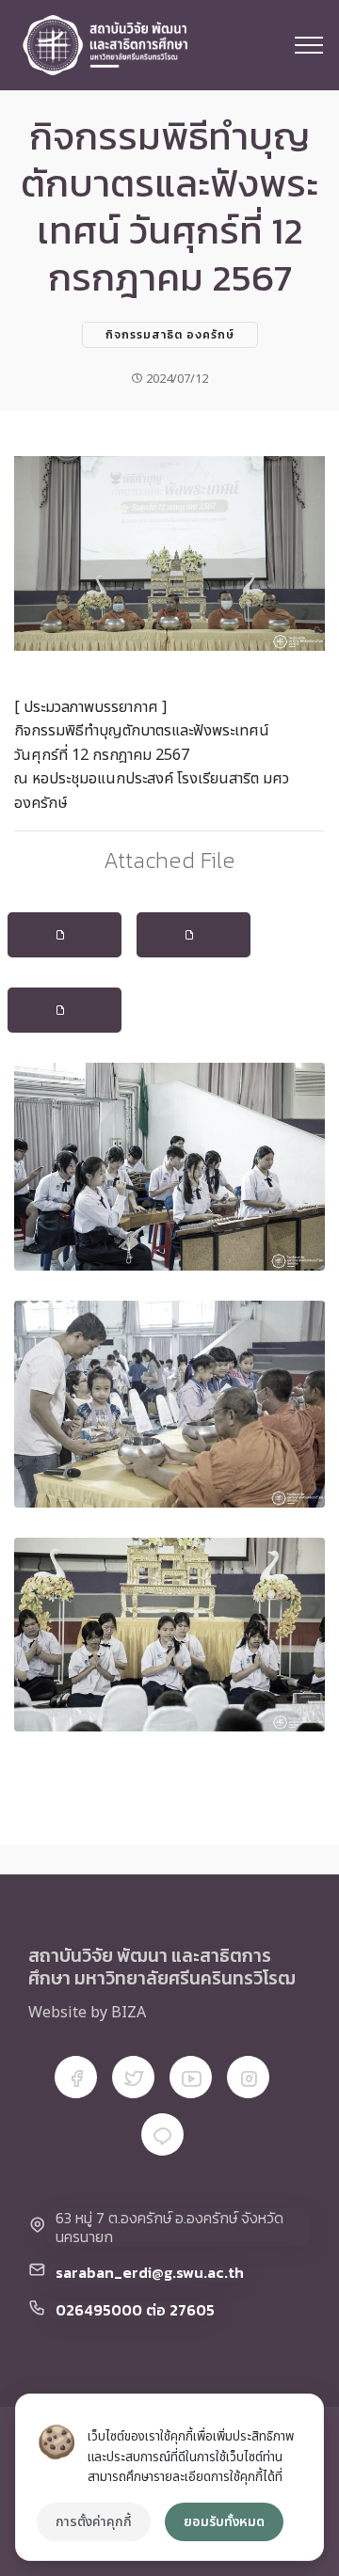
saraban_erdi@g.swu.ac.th (150, 2272)
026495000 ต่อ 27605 (135, 2310)
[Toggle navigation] (309, 45)
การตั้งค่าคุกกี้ (94, 2522)
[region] (169, 2477)
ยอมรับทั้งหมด (224, 2522)
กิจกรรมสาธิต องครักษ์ (170, 335)
